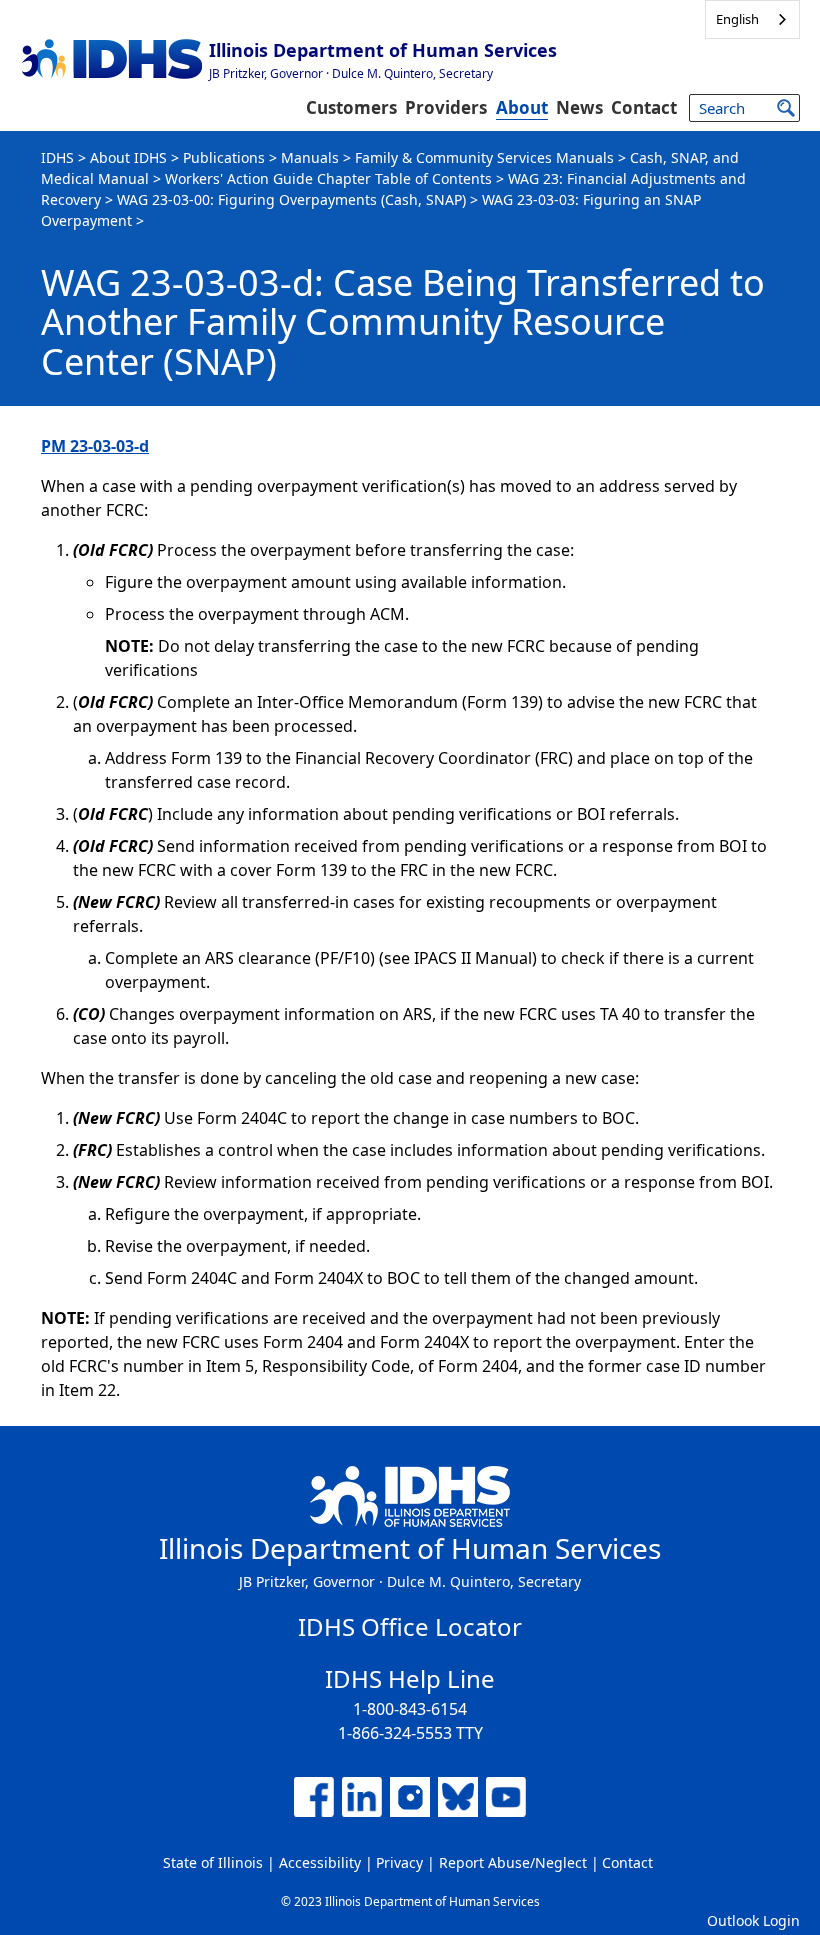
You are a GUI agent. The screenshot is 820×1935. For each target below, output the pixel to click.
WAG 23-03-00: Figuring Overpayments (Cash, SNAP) (291, 199)
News (579, 107)
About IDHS (128, 157)
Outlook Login (753, 1920)
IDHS (57, 157)
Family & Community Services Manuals (484, 157)
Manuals (310, 157)
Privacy (399, 1862)
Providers (446, 107)
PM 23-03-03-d (95, 446)
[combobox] (752, 19)
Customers (351, 107)
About (522, 107)
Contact (644, 107)
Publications (224, 157)
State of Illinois (213, 1862)
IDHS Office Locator (410, 1626)
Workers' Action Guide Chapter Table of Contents (328, 178)
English (737, 19)
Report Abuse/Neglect (513, 1862)
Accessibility (320, 1862)
